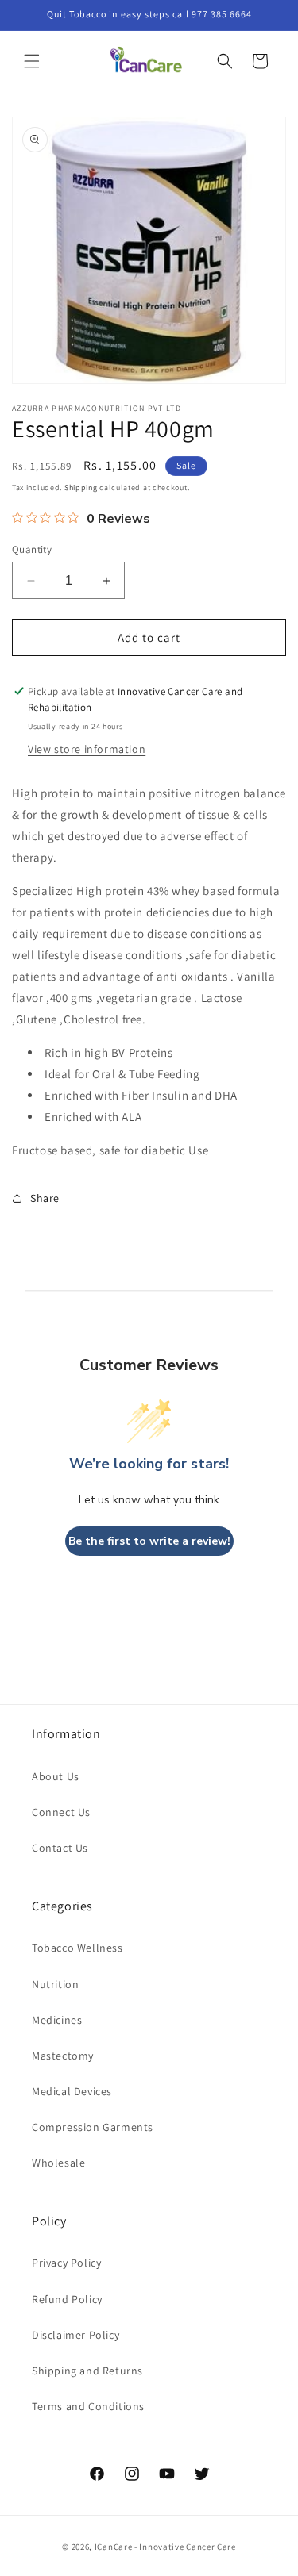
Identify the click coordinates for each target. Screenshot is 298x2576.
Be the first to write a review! (149, 1541)
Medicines (57, 2020)
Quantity (32, 549)
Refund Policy (67, 2299)
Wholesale (58, 2163)
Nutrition (55, 1984)
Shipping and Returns (87, 2371)
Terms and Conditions (88, 2406)
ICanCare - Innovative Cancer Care (165, 2547)
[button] (32, 61)
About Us (56, 1776)
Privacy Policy (66, 2263)
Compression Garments (93, 2127)
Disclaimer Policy (75, 2335)
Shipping (81, 488)
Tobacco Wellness (77, 1948)
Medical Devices (72, 2091)
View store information (87, 749)
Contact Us (60, 1848)
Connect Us (61, 1812)
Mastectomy (63, 2056)
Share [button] (45, 1198)
